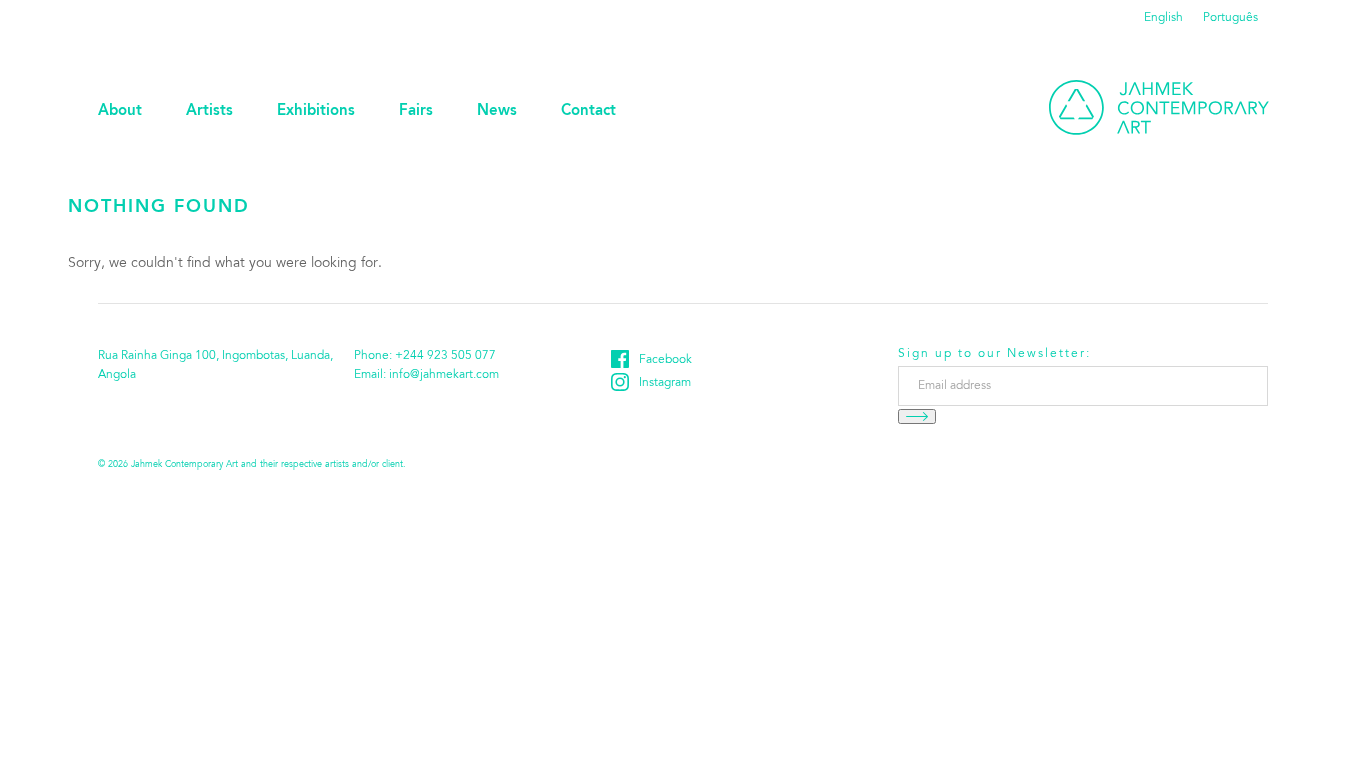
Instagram (665, 383)
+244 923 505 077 (445, 356)
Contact (588, 111)
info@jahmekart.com (444, 375)
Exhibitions (316, 111)
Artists (209, 111)
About (120, 111)
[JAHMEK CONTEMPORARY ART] (1159, 107)
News (497, 111)
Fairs (416, 111)
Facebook (665, 360)
